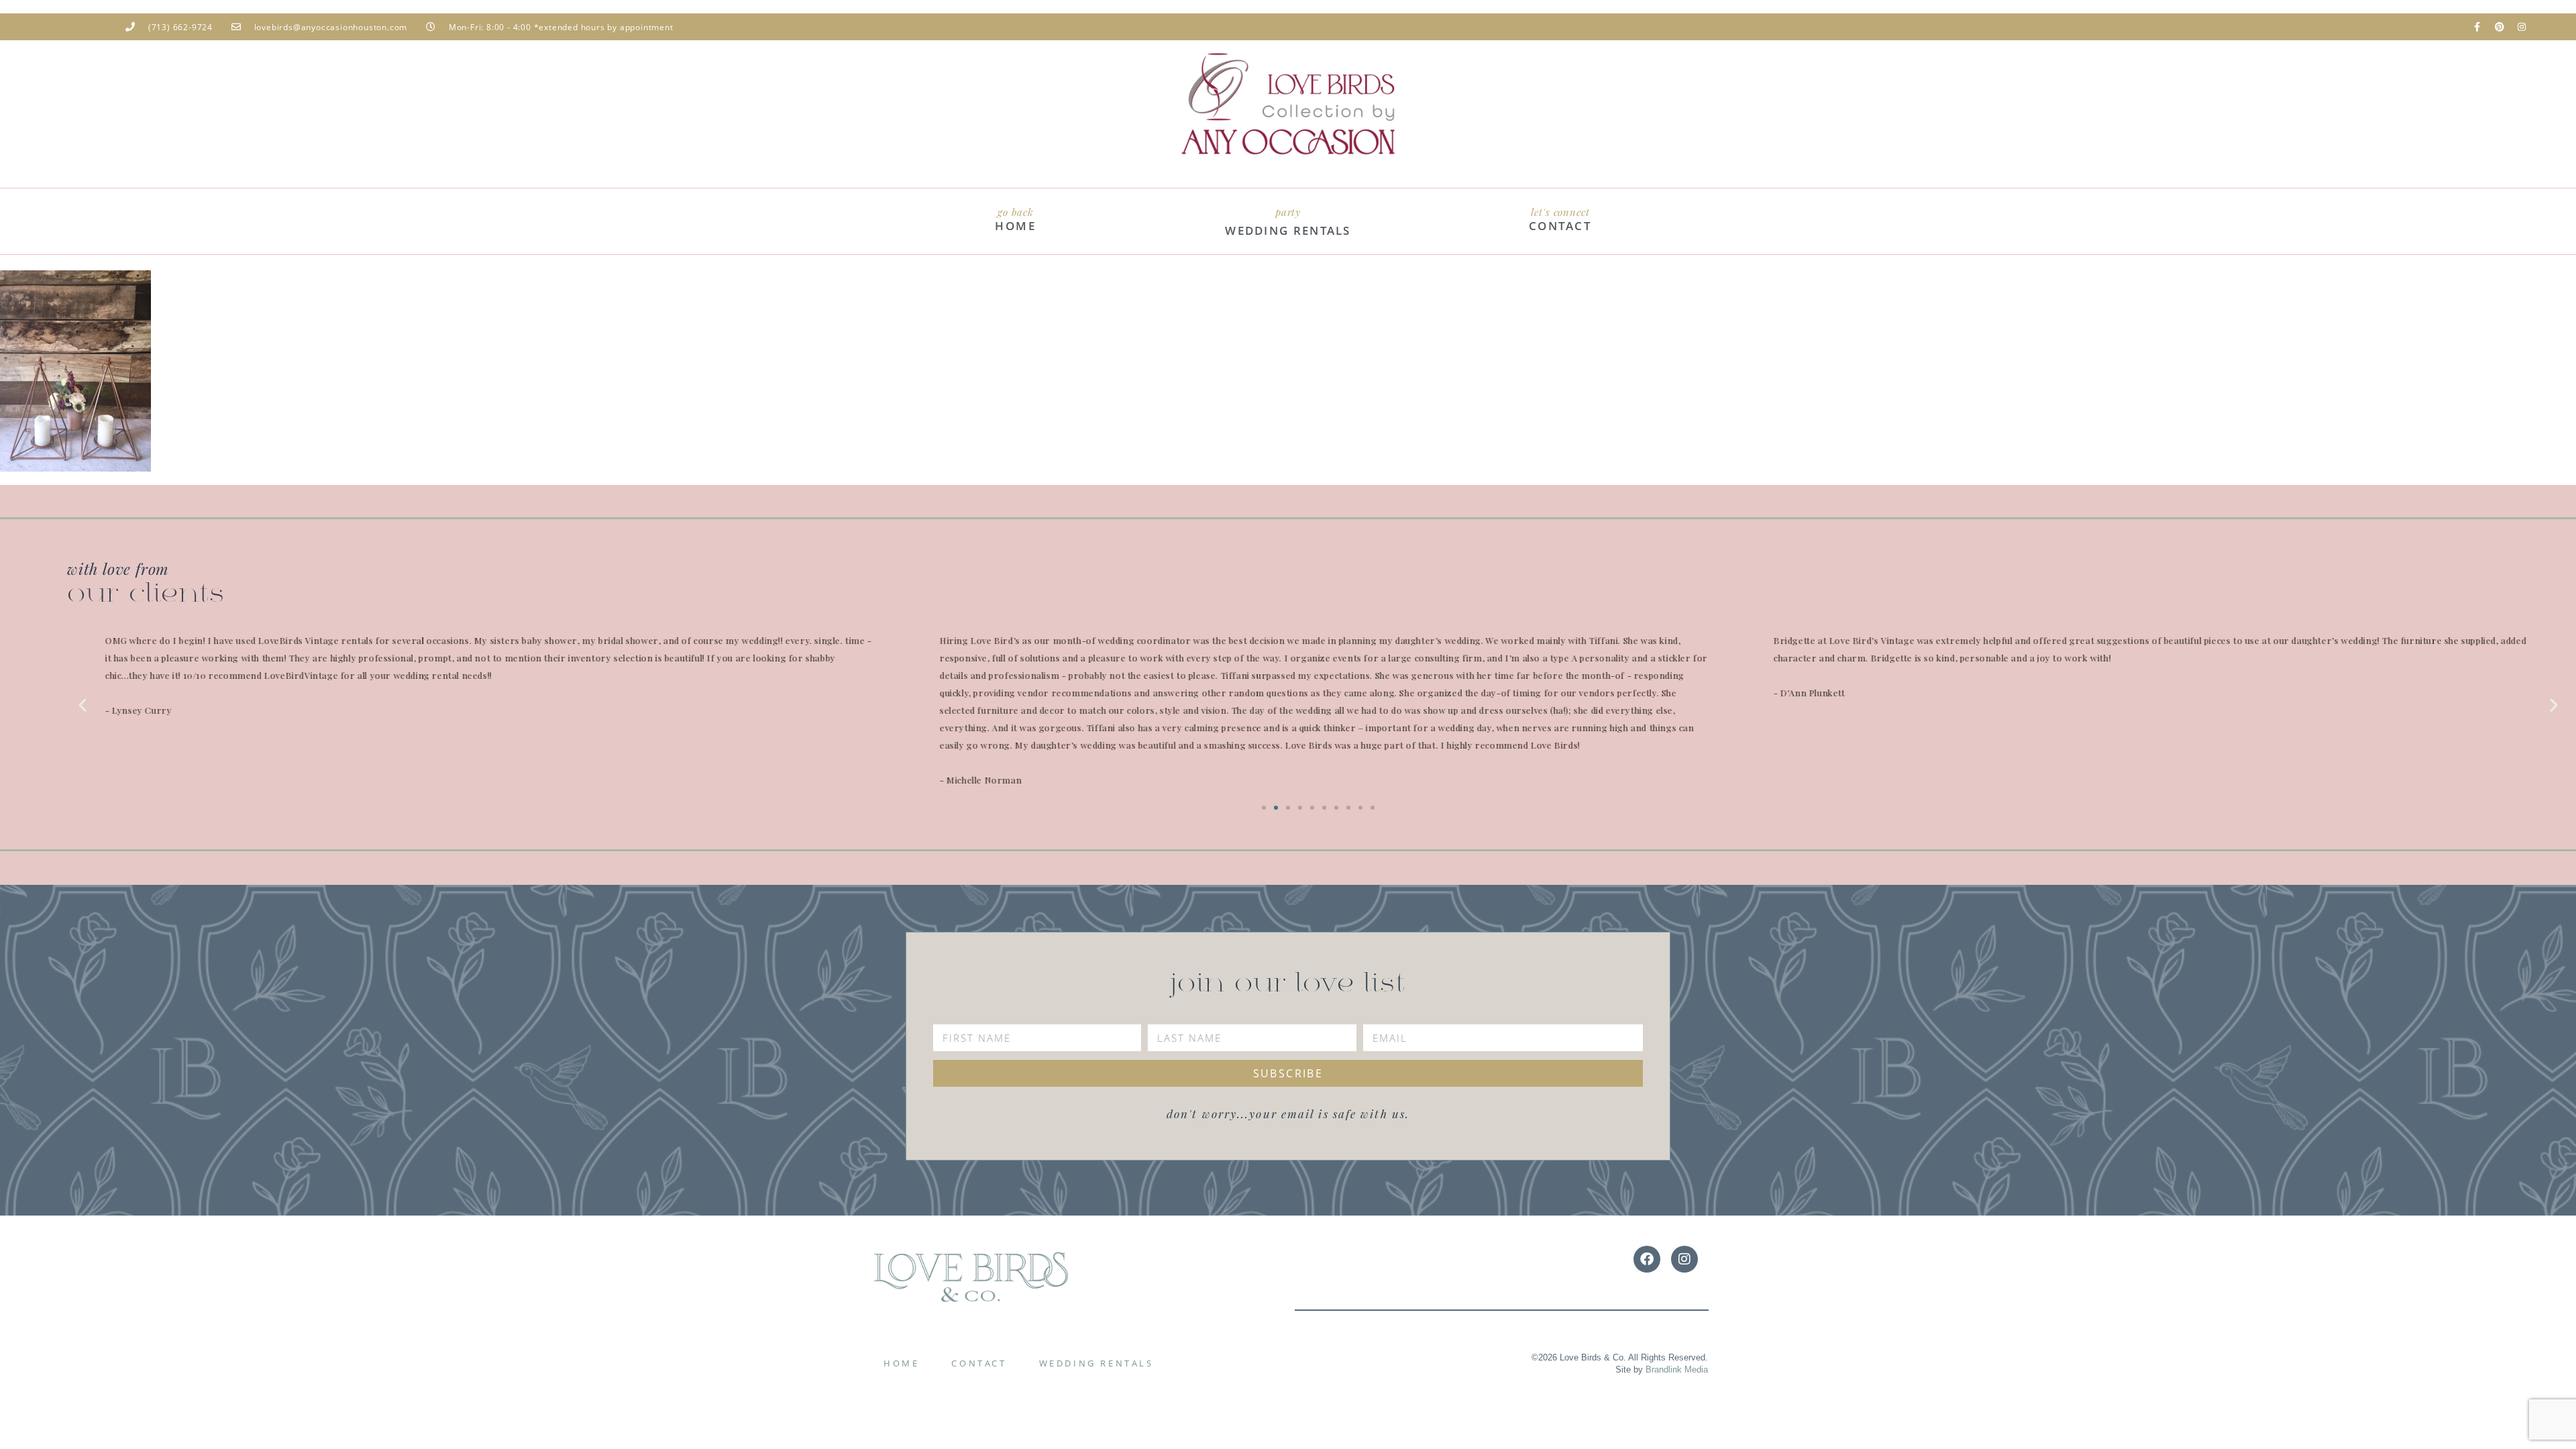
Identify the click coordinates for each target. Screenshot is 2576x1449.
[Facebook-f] (2477, 27)
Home (901, 1363)
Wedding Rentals (1096, 1363)
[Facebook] (1647, 1259)
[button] (83, 705)
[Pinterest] (2500, 27)
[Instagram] (2522, 27)
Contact (979, 1363)
